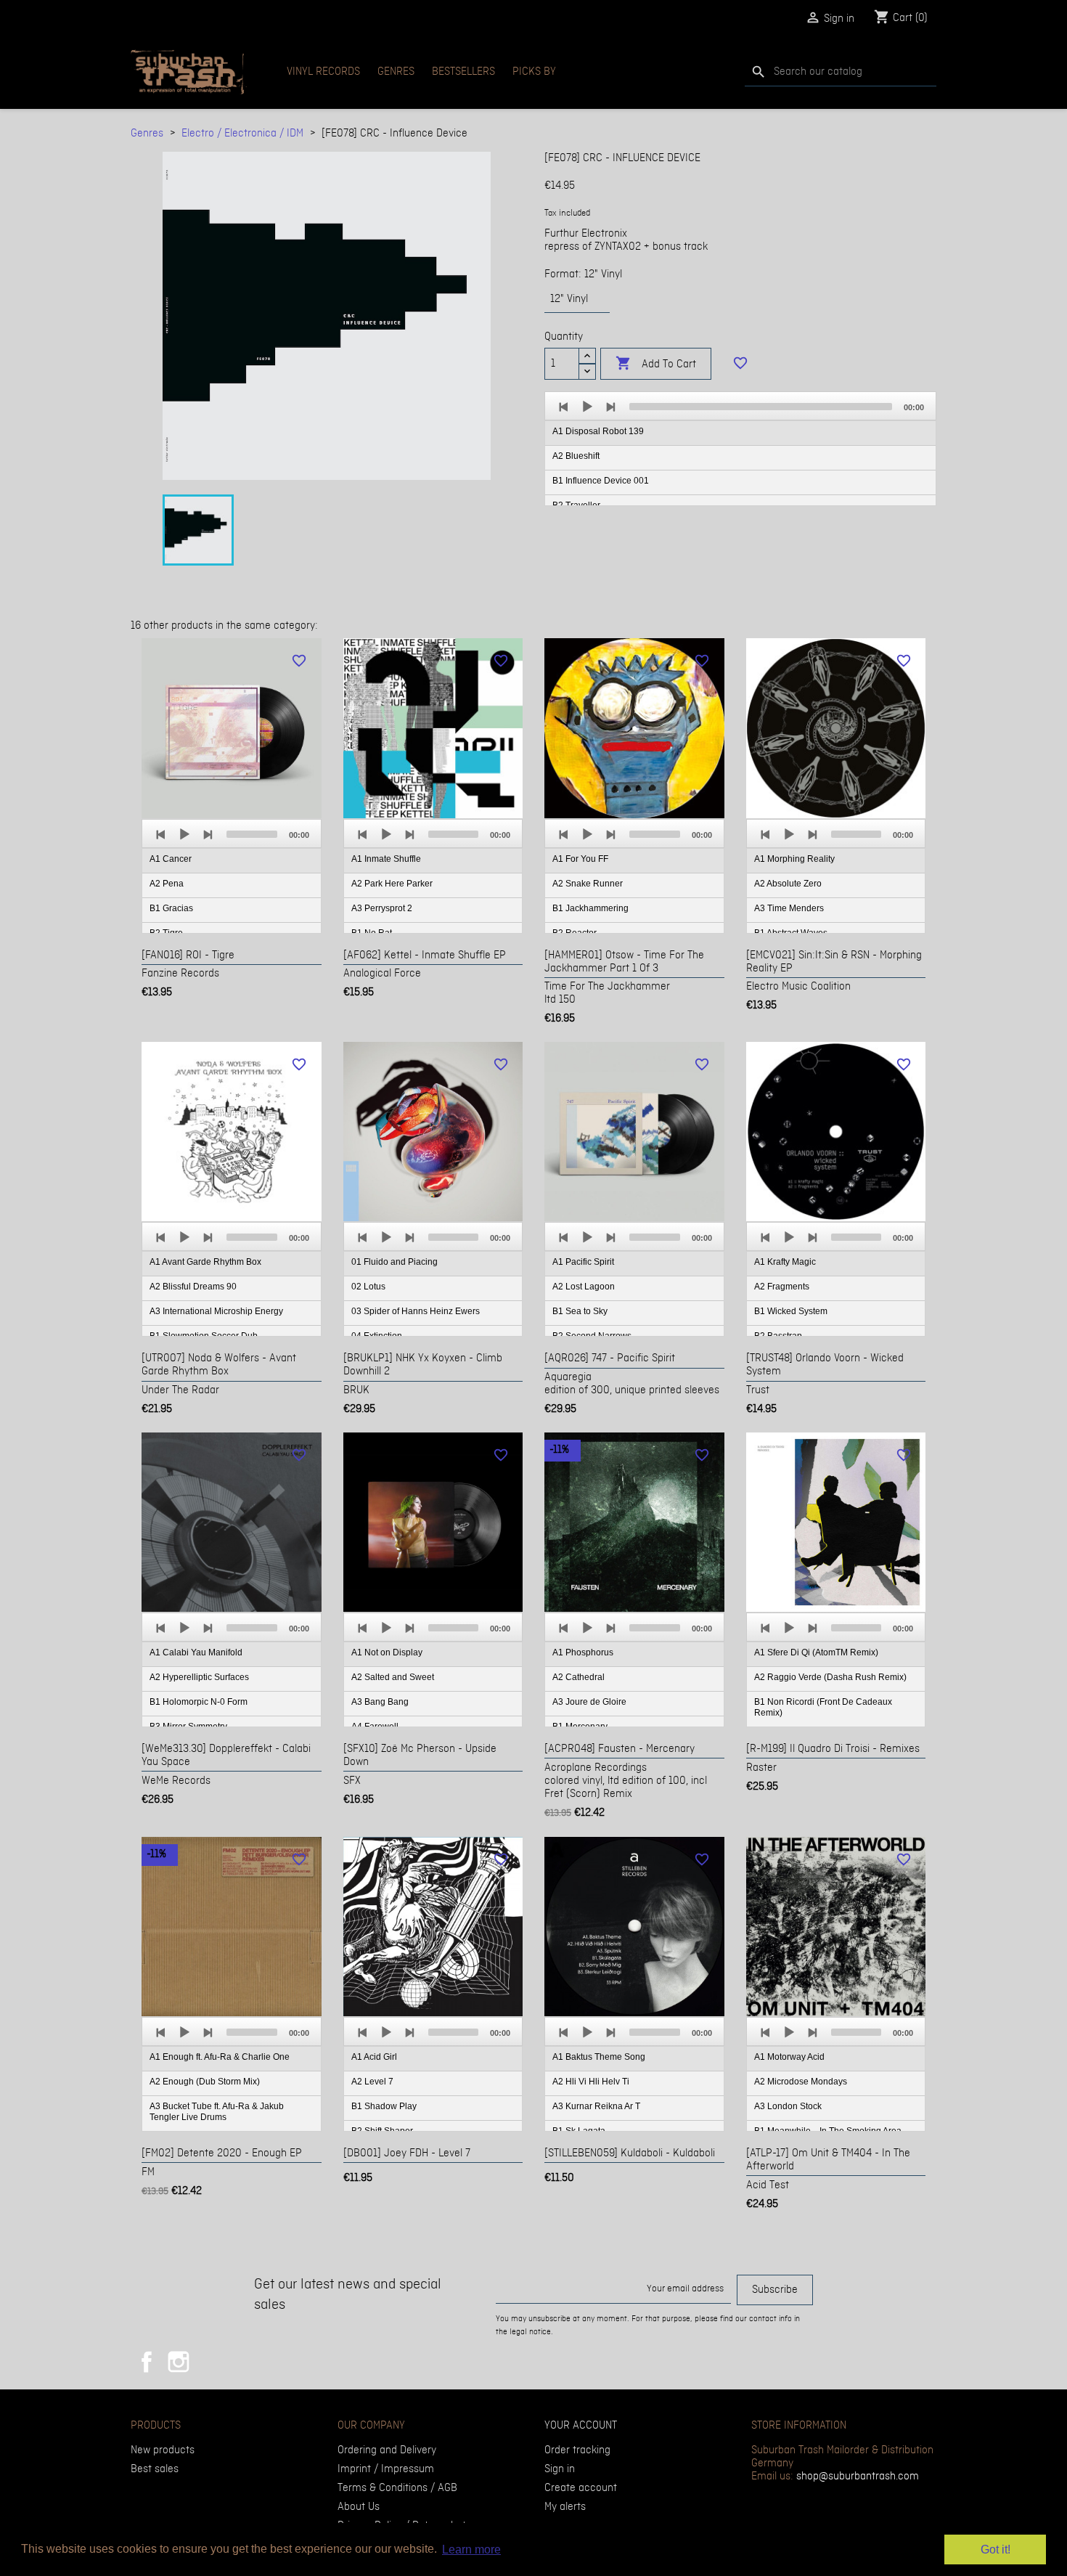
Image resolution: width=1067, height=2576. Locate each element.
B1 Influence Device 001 (601, 481)
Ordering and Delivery (387, 2450)
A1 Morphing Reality (794, 859)
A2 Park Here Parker (392, 884)
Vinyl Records (323, 72)
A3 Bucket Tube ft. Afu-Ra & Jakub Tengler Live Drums (217, 2112)
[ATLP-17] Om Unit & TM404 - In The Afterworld (828, 2160)
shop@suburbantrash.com (858, 2477)
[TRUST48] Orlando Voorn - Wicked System (825, 1365)
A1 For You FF (580, 859)
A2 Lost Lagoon (584, 1287)
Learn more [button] (471, 2549)
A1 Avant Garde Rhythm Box (205, 1262)
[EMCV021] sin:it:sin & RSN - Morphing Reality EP (834, 962)
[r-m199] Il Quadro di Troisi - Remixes (833, 1749)
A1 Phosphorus (583, 1652)
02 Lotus (368, 1287)
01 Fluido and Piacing (394, 1262)
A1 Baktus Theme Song (599, 2057)
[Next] (610, 407)
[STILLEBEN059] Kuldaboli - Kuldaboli (630, 2153)
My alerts (565, 2507)
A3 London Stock (788, 2106)
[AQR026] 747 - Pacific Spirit (610, 1358)
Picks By (534, 72)
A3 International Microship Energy (216, 1311)
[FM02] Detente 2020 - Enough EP (222, 2153)
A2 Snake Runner (588, 884)
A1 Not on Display (387, 1652)
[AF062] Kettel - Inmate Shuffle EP (425, 955)
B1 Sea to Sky (580, 1311)
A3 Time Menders (789, 908)
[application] (740, 449)
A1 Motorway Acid (789, 2057)
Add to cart (656, 363)
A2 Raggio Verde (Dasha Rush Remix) (830, 1677)
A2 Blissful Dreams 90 (193, 1287)
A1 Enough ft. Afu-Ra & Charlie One (220, 2057)
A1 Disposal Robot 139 (598, 431)
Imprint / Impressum (386, 2469)
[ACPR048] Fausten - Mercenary (620, 1749)
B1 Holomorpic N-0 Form (199, 1702)
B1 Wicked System (791, 1311)
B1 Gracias (171, 908)
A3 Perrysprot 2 (382, 908)
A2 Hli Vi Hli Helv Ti (591, 2082)
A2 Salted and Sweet (393, 1677)
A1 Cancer (171, 859)
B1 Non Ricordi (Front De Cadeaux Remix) (823, 1707)
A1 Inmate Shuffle (386, 859)
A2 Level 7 (372, 2082)
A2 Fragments (782, 1287)
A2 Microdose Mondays (801, 2082)
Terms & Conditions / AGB (397, 2488)
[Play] (587, 407)
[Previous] (564, 407)
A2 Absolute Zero (788, 884)
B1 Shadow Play (384, 2106)
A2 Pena (167, 884)
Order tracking (577, 2450)
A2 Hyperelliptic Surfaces (199, 1677)
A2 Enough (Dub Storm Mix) (205, 2082)
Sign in (560, 2469)
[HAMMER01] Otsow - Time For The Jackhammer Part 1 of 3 (624, 962)
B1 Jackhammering (590, 908)
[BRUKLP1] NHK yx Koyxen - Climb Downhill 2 (423, 1365)
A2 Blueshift (576, 456)
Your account (581, 2426)
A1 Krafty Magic (785, 1262)
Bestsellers (463, 72)
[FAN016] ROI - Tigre (188, 955)
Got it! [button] (996, 2549)
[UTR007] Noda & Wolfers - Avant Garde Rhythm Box (219, 1365)
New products (163, 2450)
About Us (359, 2507)
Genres (396, 72)
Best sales (155, 2469)
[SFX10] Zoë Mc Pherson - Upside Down (420, 1756)
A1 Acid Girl (374, 2057)
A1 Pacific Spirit (583, 1262)
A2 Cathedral (579, 1677)
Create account (581, 2488)
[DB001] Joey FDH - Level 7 (407, 2153)
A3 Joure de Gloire (589, 1702)
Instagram (179, 2362)
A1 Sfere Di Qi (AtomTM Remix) (816, 1652)
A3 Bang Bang (380, 1702)
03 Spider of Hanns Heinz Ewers (416, 1311)
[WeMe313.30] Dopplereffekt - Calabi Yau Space (226, 1756)
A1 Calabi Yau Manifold (196, 1652)
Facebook (147, 2362)
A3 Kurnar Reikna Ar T (596, 2106)
